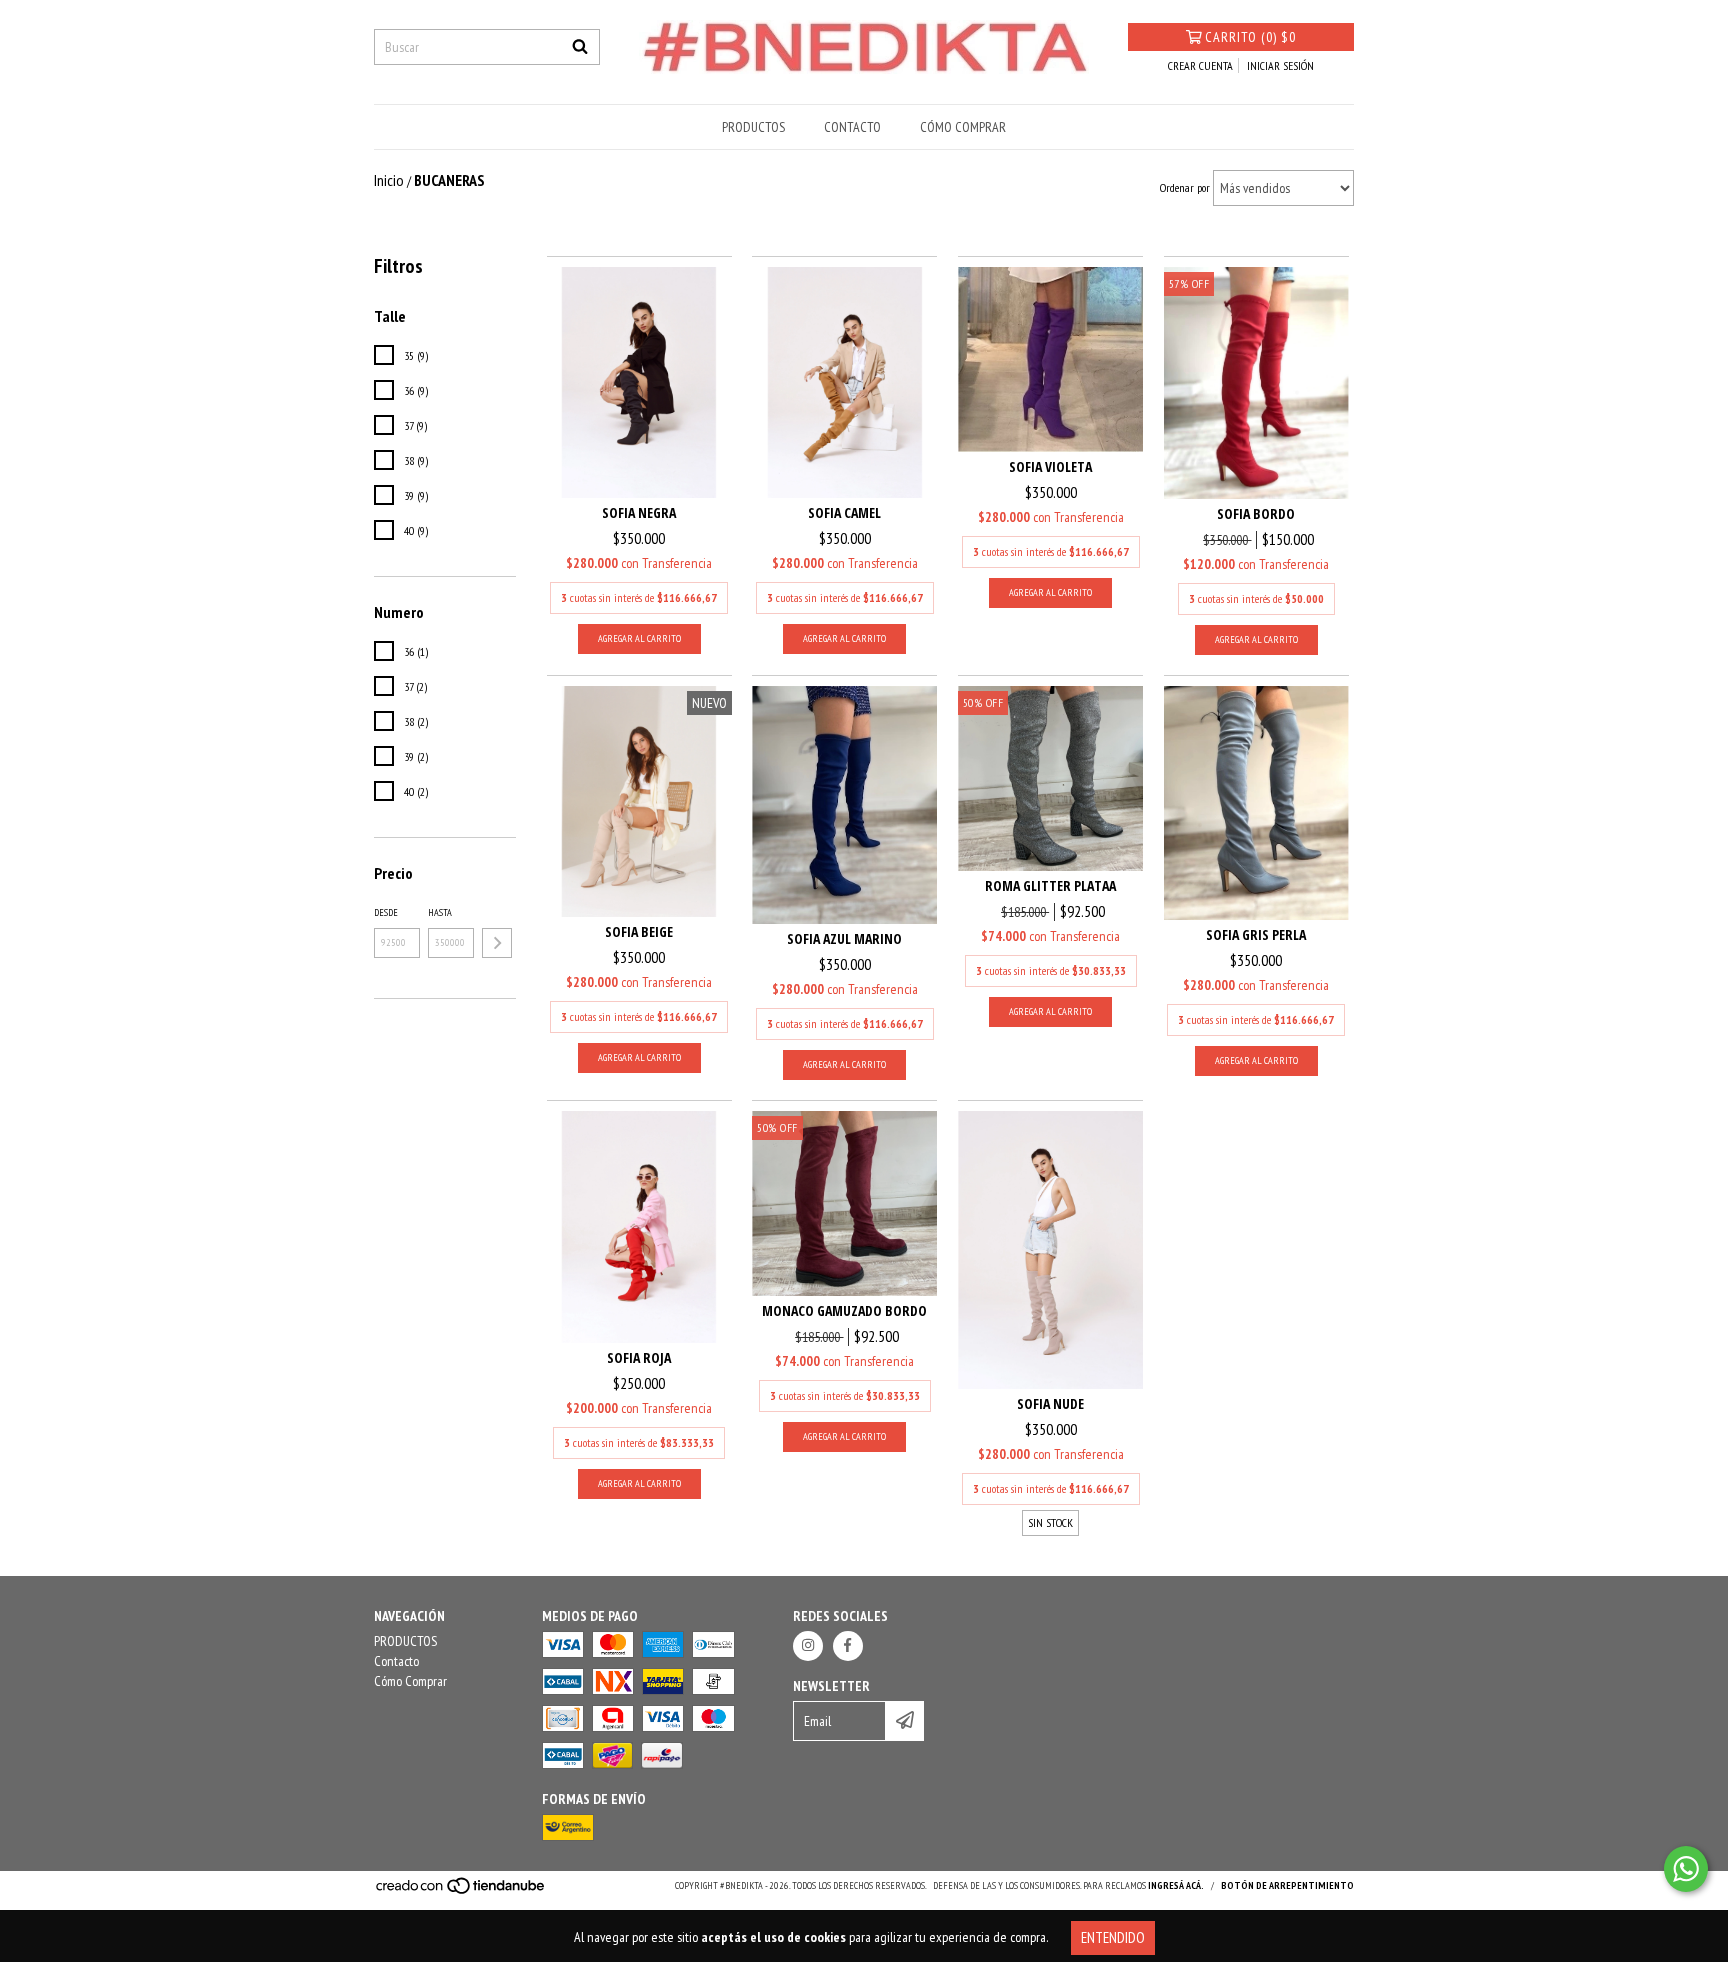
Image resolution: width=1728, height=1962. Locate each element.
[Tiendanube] (461, 1891)
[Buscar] (580, 47)
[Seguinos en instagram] (808, 1646)
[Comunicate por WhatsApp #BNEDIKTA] (1686, 1869)
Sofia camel (844, 512)
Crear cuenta (1200, 65)
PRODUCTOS (753, 127)
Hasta (440, 912)
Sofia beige (639, 931)
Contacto (852, 127)
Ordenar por (1185, 187)
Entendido (1113, 1937)
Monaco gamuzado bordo (844, 1310)
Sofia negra (639, 512)
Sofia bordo (1256, 513)
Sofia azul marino (844, 938)
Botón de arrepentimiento (1287, 1885)
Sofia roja (639, 1357)
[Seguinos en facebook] (848, 1646)
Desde (386, 912)
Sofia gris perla (1256, 934)
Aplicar (497, 943)
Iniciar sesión (1280, 65)
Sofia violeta (1050, 466)
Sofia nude (1050, 1403)
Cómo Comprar (963, 127)
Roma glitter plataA (1050, 885)
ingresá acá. (1176, 1885)
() (1250, 37)
